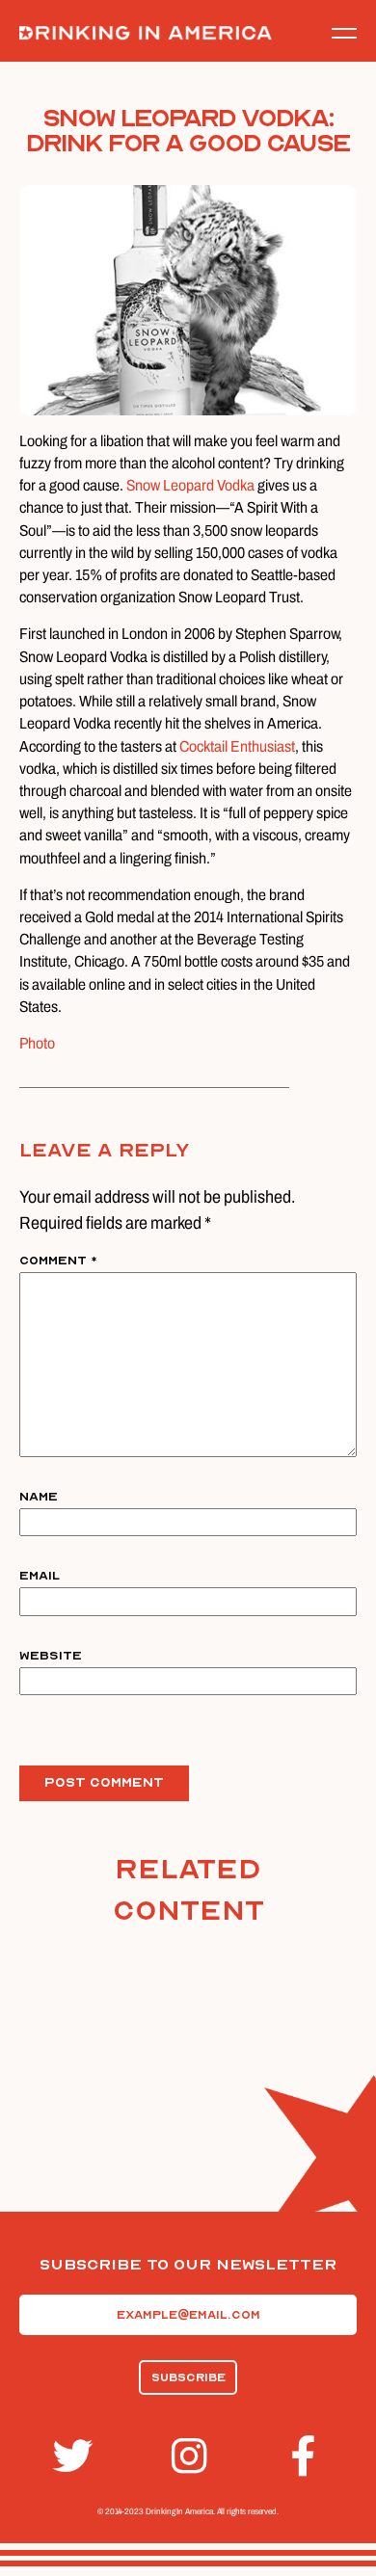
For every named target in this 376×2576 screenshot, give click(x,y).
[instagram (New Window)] (188, 2456)
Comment (58, 1261)
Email (40, 1576)
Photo (37, 1043)
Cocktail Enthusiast (237, 746)
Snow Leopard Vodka (190, 485)
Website (51, 1656)
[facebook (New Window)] (307, 2456)
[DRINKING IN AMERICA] (146, 33)
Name (39, 1497)
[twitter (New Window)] (69, 2456)
